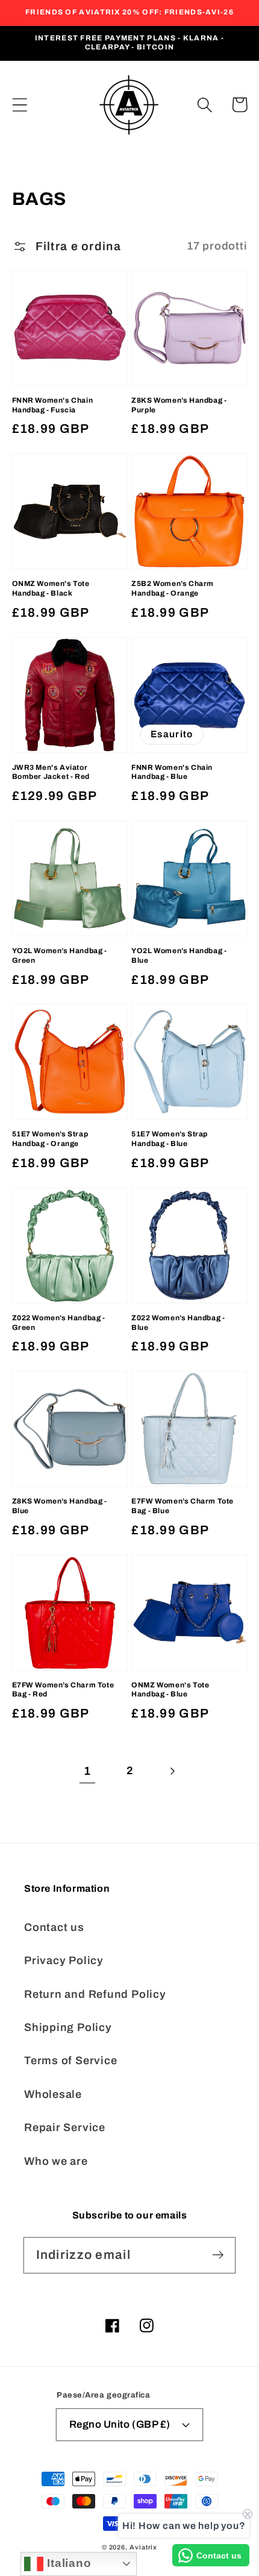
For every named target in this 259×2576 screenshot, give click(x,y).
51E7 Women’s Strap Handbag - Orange (50, 1139)
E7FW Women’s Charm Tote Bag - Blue (183, 1506)
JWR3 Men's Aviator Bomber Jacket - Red (51, 772)
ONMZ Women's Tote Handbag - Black (51, 588)
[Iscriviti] (218, 2255)
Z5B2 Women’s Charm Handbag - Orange (173, 588)
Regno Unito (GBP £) (120, 2424)
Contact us (54, 1927)
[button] (20, 105)
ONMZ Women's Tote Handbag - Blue (170, 1690)
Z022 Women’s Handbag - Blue (178, 1323)
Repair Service (65, 2127)
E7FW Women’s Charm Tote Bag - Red (63, 1690)
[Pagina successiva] (172, 1771)
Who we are (56, 2161)
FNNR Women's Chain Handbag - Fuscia (53, 405)
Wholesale (53, 2094)
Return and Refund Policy (95, 1994)
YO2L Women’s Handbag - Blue (179, 956)
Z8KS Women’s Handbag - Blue (60, 1506)
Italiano (67, 2563)
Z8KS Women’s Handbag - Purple (179, 405)
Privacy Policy (64, 1960)
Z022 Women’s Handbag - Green (59, 1323)
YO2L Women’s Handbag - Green (60, 956)
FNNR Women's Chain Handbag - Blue (172, 772)
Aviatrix (143, 2547)
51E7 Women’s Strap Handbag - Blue (170, 1139)
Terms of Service (70, 2061)
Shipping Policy (68, 2027)
